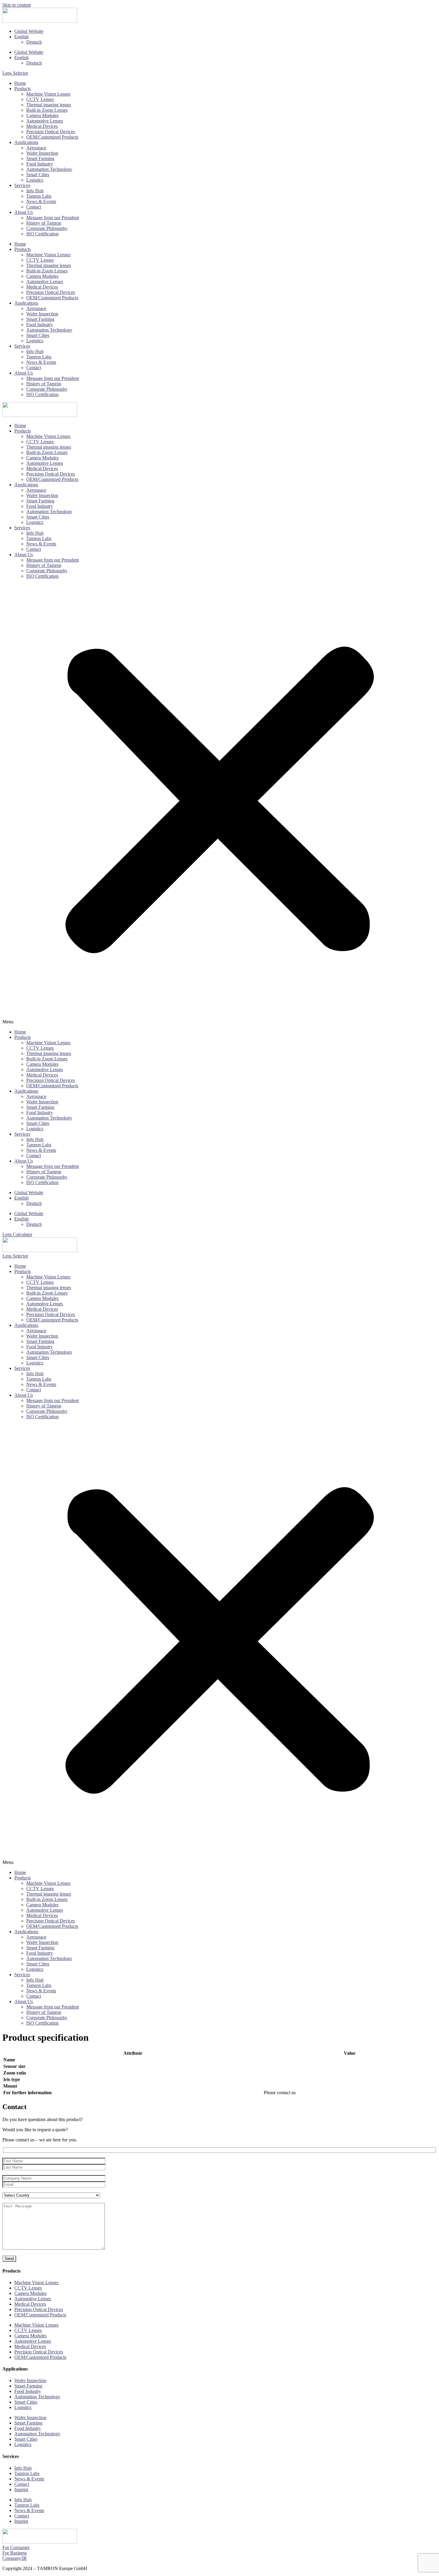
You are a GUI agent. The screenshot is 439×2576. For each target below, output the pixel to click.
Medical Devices (42, 126)
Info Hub (35, 191)
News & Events (41, 201)
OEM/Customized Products (52, 137)
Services (22, 185)
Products (23, 89)
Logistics (35, 180)
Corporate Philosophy (47, 228)
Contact (34, 207)
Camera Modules (42, 115)
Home (20, 83)
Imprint (21, 2490)
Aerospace (36, 148)
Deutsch (34, 42)
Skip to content (17, 5)
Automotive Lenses (45, 121)
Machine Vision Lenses (48, 94)
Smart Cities (38, 175)
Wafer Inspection (42, 153)
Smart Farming (40, 158)
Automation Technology (49, 169)
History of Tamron (44, 223)
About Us (24, 212)
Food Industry (40, 164)
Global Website (29, 31)
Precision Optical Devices (51, 132)
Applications (26, 142)
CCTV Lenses (40, 99)
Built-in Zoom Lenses (47, 110)
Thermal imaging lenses (49, 105)
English (22, 37)
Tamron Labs (39, 196)
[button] (219, 804)
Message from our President (53, 218)
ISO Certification (42, 234)
